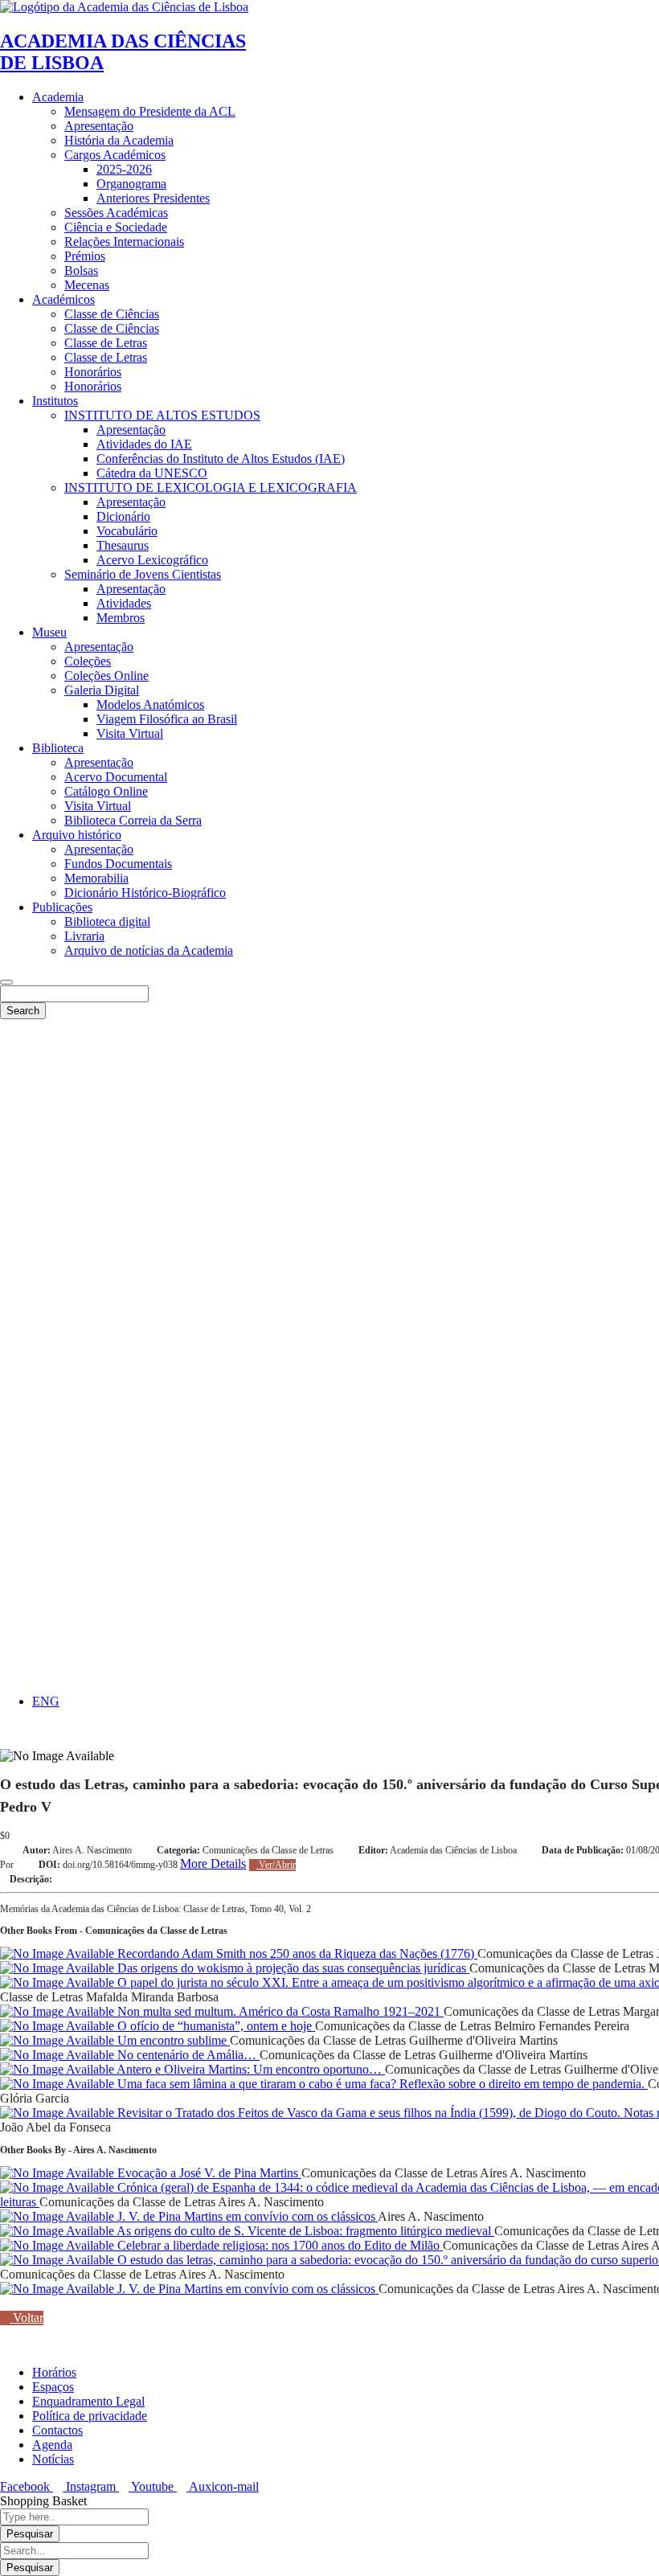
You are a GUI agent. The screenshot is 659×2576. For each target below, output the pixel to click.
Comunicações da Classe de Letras (268, 1850)
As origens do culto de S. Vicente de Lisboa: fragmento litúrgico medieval (304, 2231)
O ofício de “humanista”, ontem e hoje (215, 2026)
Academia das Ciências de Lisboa (453, 1850)
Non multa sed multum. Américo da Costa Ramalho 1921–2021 (279, 2011)
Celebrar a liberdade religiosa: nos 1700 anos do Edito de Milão (278, 2245)
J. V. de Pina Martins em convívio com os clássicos (246, 2216)
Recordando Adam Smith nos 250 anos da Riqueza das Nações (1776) (296, 1954)
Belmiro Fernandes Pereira (562, 2026)
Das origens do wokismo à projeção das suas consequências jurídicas (292, 1968)
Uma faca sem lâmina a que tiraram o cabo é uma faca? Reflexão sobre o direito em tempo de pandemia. (381, 2084)
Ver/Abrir (276, 1865)
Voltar (27, 2318)
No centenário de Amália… (187, 2055)
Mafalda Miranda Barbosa (152, 1997)
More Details (213, 1863)
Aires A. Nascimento (92, 1850)
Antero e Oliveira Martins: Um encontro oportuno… (250, 2069)
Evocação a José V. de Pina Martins (208, 2173)
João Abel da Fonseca (55, 2127)
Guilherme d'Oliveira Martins (483, 2040)
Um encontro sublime (172, 2040)
